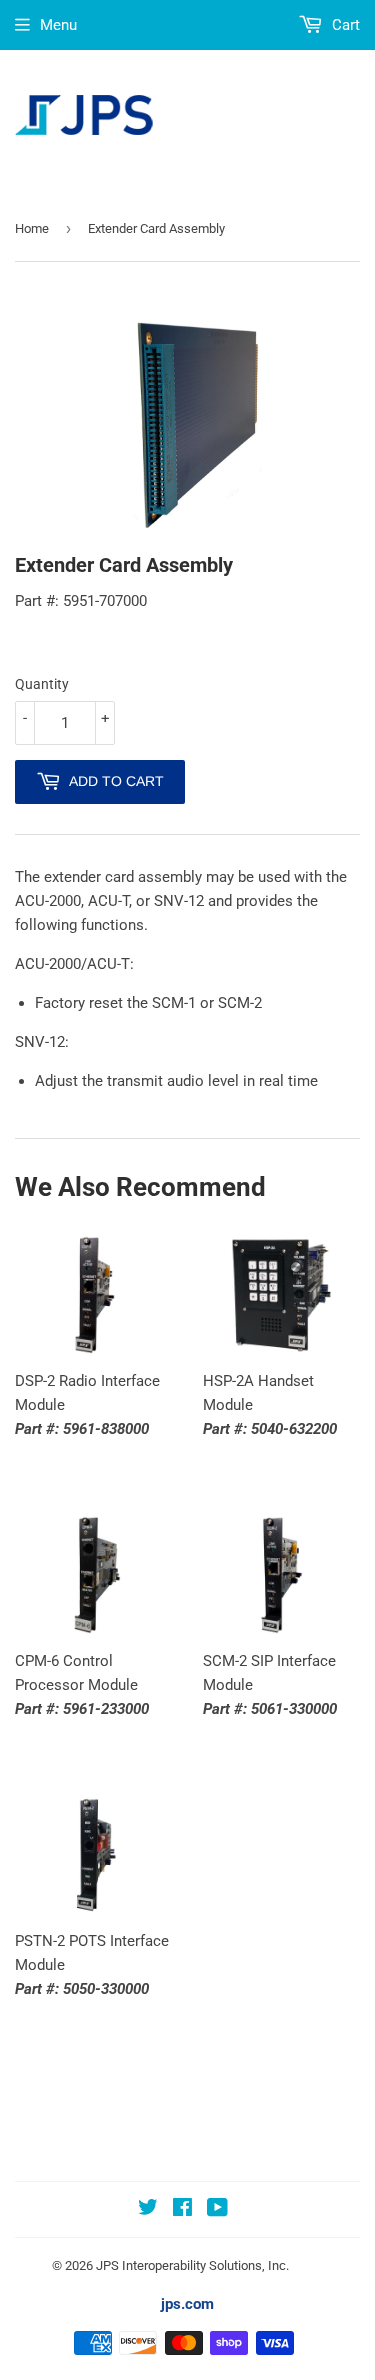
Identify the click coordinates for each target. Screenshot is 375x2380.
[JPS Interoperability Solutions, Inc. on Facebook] (182, 2210)
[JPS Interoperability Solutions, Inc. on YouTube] (217, 2210)
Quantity (42, 684)
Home (32, 228)
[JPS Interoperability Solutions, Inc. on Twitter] (148, 2210)
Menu (58, 25)
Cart (344, 25)
